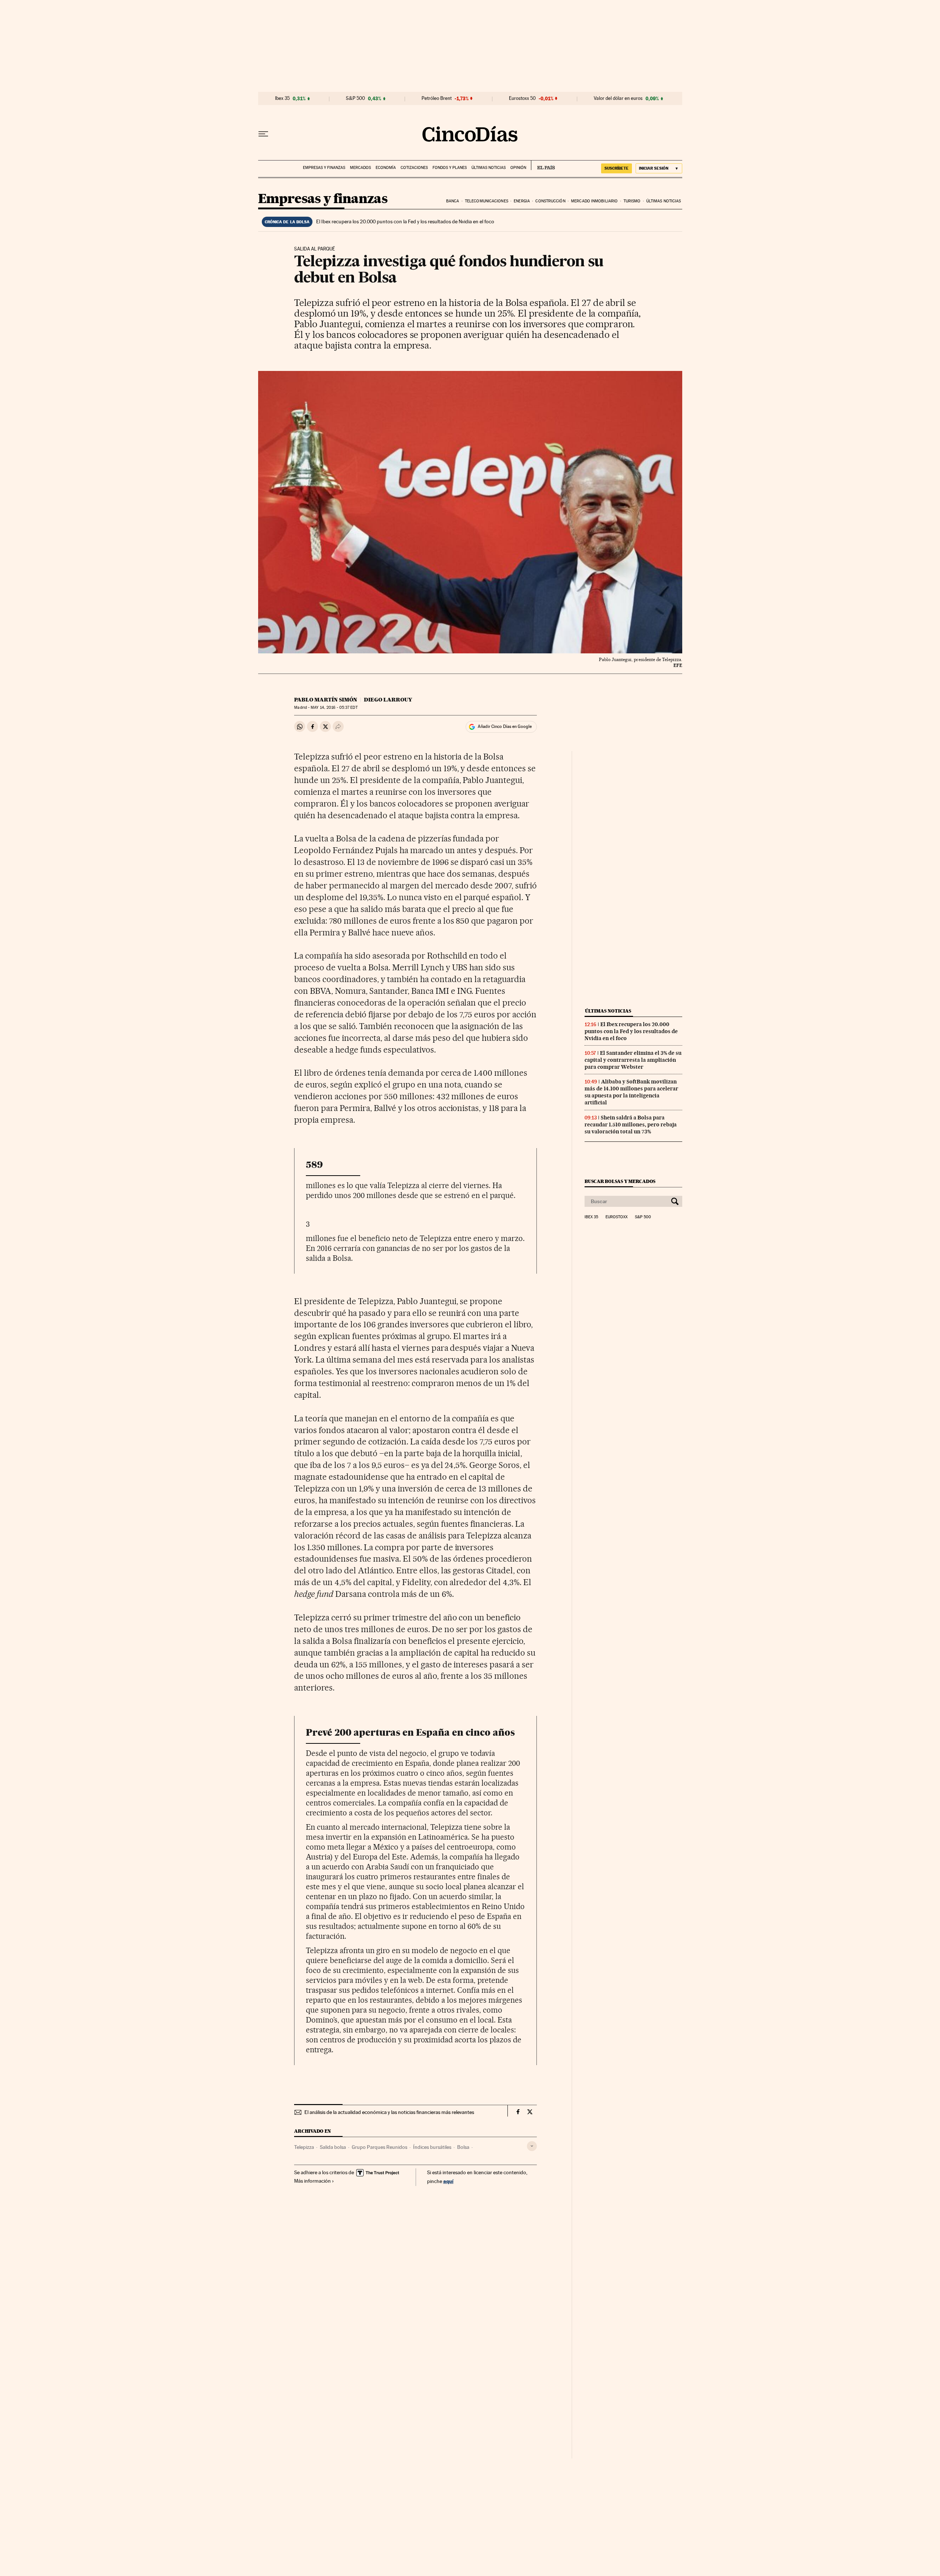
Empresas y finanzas (324, 168)
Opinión (518, 168)
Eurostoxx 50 (522, 98)
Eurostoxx (617, 1217)
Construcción (550, 201)
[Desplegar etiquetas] (532, 2146)
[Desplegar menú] (263, 134)
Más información (312, 2181)
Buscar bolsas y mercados (620, 1181)
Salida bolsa (333, 2147)
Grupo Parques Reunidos (379, 2147)
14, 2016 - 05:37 (334, 708)
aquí (448, 2181)
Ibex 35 (282, 98)
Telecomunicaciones (487, 201)
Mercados (360, 168)
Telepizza (304, 2147)
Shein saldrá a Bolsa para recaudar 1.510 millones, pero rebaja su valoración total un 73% (631, 1125)
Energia (522, 201)
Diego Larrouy (388, 700)
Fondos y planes (450, 168)
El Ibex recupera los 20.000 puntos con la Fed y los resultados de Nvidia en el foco (405, 221)
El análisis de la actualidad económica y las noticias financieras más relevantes (389, 2112)
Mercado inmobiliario (594, 201)
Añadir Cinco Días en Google (505, 726)
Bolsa (463, 2147)
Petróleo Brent (437, 98)
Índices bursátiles (432, 2147)
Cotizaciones (414, 168)
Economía (386, 168)
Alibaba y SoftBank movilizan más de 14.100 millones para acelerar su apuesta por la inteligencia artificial (631, 1092)
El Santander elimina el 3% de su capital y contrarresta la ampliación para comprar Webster (633, 1060)
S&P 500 (355, 98)
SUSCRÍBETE (617, 168)
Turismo (632, 201)
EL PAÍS (543, 165)
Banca (453, 201)
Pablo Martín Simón (326, 700)
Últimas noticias (489, 168)
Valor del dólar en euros (618, 98)
